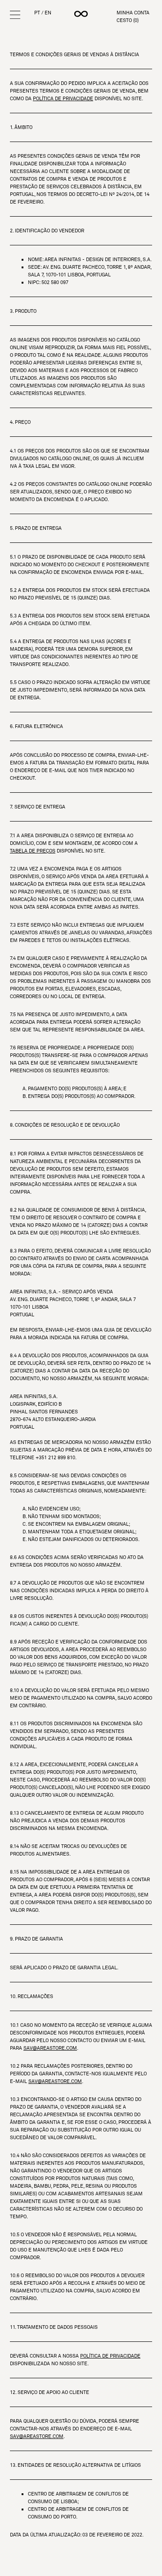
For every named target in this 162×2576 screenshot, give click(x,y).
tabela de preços (33, 851)
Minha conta (133, 13)
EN (48, 13)
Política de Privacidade (63, 98)
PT (37, 13)
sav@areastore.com (50, 2048)
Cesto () (128, 20)
